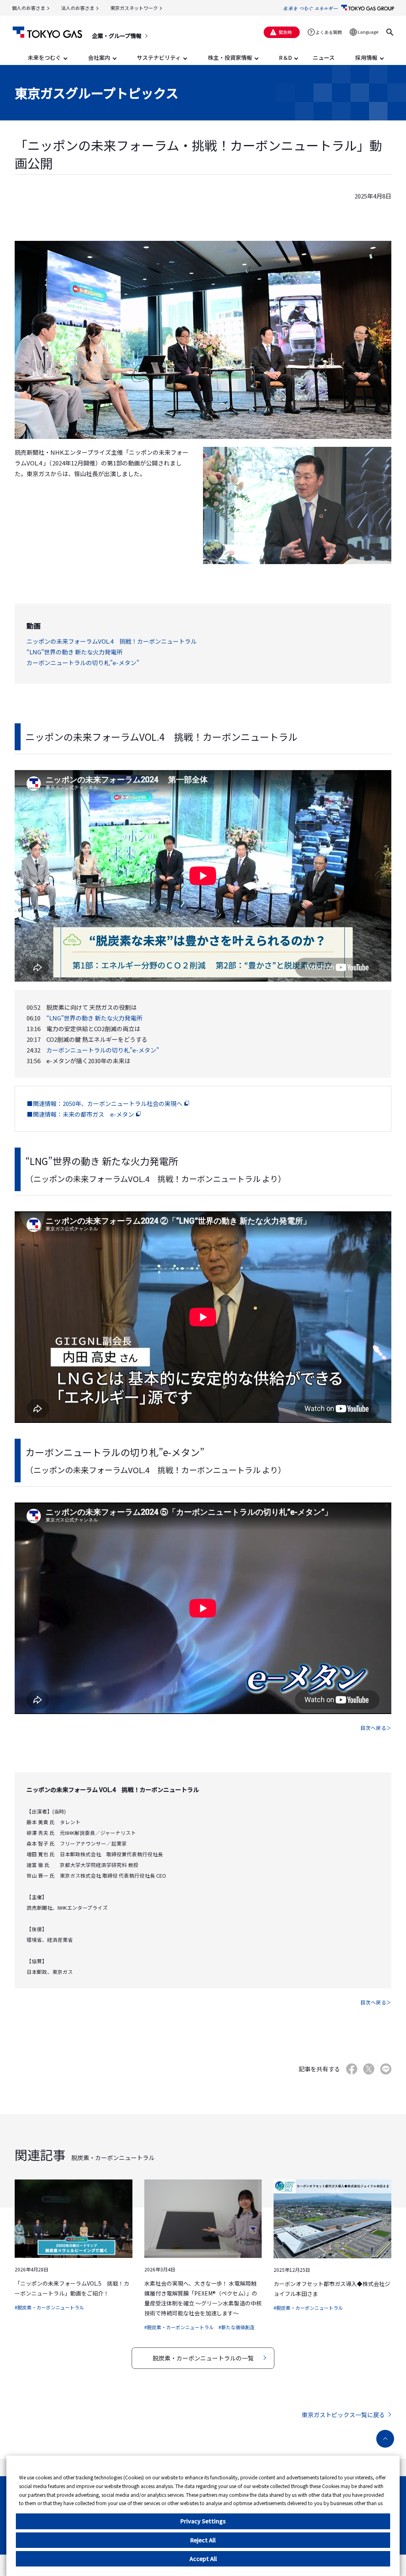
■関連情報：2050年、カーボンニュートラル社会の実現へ (105, 1103)
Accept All (203, 2559)
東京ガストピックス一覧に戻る (343, 2415)
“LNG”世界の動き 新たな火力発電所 (75, 652)
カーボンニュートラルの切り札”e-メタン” (83, 663)
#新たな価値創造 (237, 2327)
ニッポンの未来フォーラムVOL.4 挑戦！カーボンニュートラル (112, 641)
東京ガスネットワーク (134, 8)
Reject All (203, 2540)
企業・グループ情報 (117, 36)
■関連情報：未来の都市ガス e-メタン (80, 1114)
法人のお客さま (78, 8)
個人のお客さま (29, 8)
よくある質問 (329, 32)
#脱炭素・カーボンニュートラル (49, 2307)
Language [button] (368, 32)
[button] (390, 32)
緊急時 (285, 32)
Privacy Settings (203, 2521)
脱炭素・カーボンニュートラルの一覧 (203, 2358)
